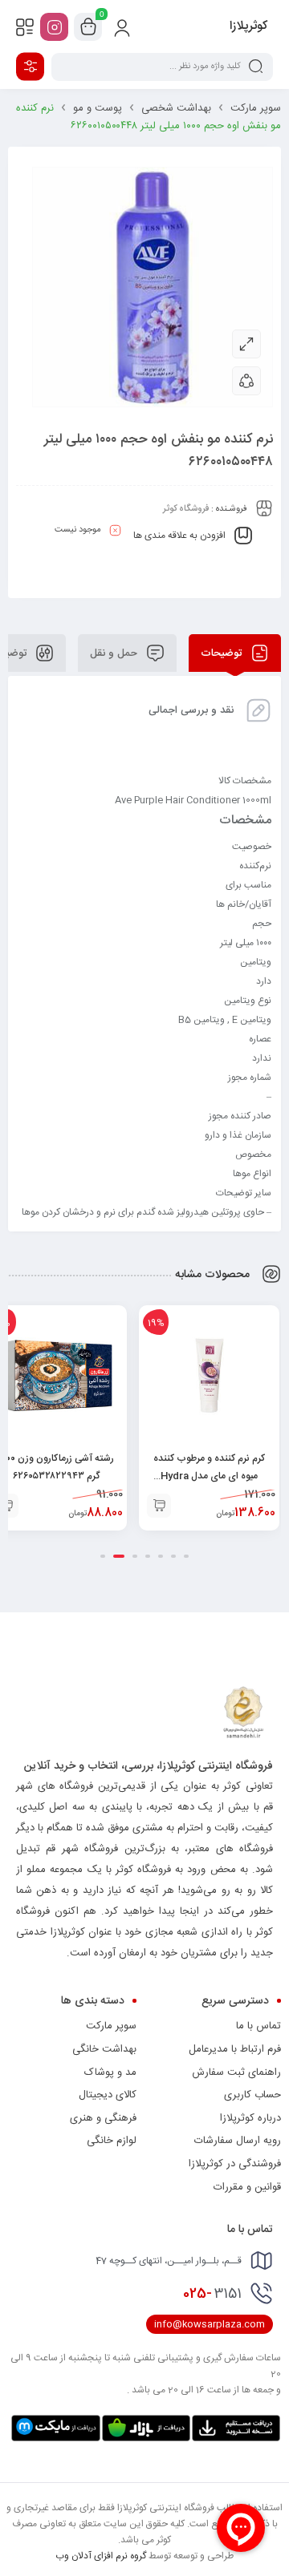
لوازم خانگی (112, 2141)
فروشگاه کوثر (186, 509)
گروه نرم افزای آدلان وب (101, 2556)
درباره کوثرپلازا (250, 2118)
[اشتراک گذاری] (246, 381)
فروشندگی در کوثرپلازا (235, 2164)
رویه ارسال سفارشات (238, 2141)
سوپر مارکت (256, 108)
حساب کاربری (252, 2095)
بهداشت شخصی (176, 108)
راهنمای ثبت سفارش (236, 2073)
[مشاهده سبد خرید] (88, 27)
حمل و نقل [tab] (115, 653)
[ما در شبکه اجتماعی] (54, 27)
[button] (159, 1506)
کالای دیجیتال (108, 2095)
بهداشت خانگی (104, 2049)
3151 (212, 2294)
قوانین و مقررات (247, 2187)
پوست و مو (98, 108)
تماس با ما (258, 2026)
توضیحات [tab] (223, 653)
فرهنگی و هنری (103, 2118)
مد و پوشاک (110, 2073)
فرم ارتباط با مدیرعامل (235, 2049)
